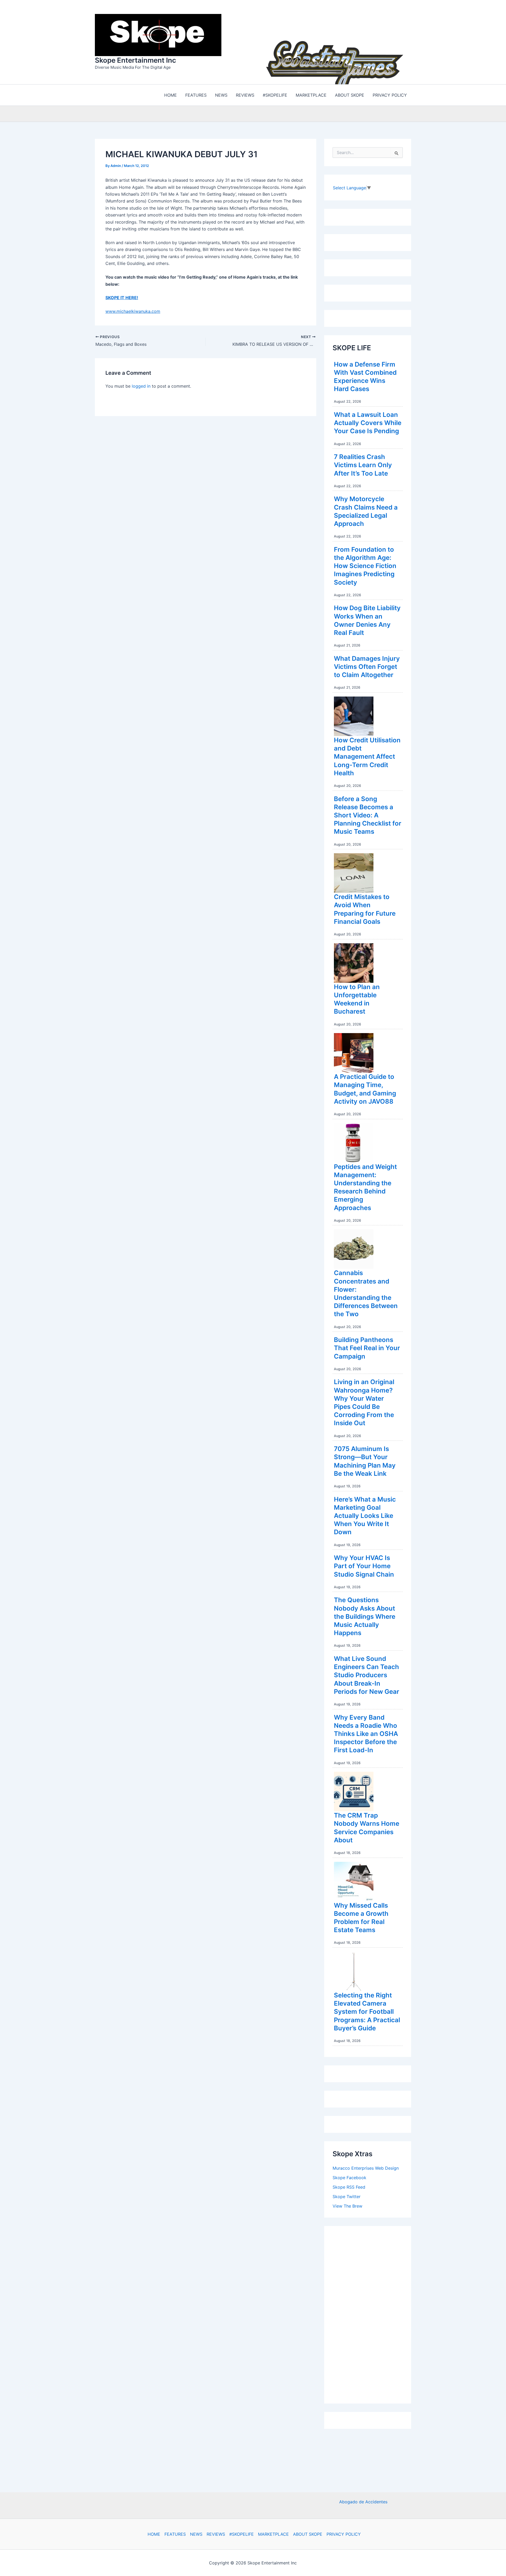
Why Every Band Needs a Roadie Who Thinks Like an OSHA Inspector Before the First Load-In (366, 1733)
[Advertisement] (372, 2312)
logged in (141, 385)
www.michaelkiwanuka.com (133, 310)
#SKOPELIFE (242, 2534)
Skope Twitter (347, 2195)
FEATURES (175, 2534)
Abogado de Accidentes (363, 2502)
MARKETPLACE (273, 2534)
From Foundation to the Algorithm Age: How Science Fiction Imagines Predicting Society (365, 565)
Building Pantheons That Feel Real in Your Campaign (367, 1347)
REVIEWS (216, 2534)
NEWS (196, 2534)
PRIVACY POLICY (344, 2534)
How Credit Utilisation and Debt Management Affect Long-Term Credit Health (367, 755)
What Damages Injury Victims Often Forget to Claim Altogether (367, 665)
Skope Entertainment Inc (135, 59)
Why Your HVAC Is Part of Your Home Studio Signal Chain (364, 1565)
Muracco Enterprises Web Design (366, 2167)
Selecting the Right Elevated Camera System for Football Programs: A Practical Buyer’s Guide (367, 2010)
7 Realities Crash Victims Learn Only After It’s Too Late (363, 464)
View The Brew (347, 2205)
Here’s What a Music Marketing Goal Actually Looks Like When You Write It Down (365, 1514)
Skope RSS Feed (349, 2186)
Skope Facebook (349, 2176)
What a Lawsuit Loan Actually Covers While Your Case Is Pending (368, 421)
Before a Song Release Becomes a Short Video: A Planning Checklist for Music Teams (368, 814)
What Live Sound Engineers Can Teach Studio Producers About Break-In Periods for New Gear (367, 1674)
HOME (154, 2534)
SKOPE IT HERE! (122, 296)
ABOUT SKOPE (308, 2534)
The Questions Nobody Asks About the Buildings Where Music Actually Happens (365, 1615)
